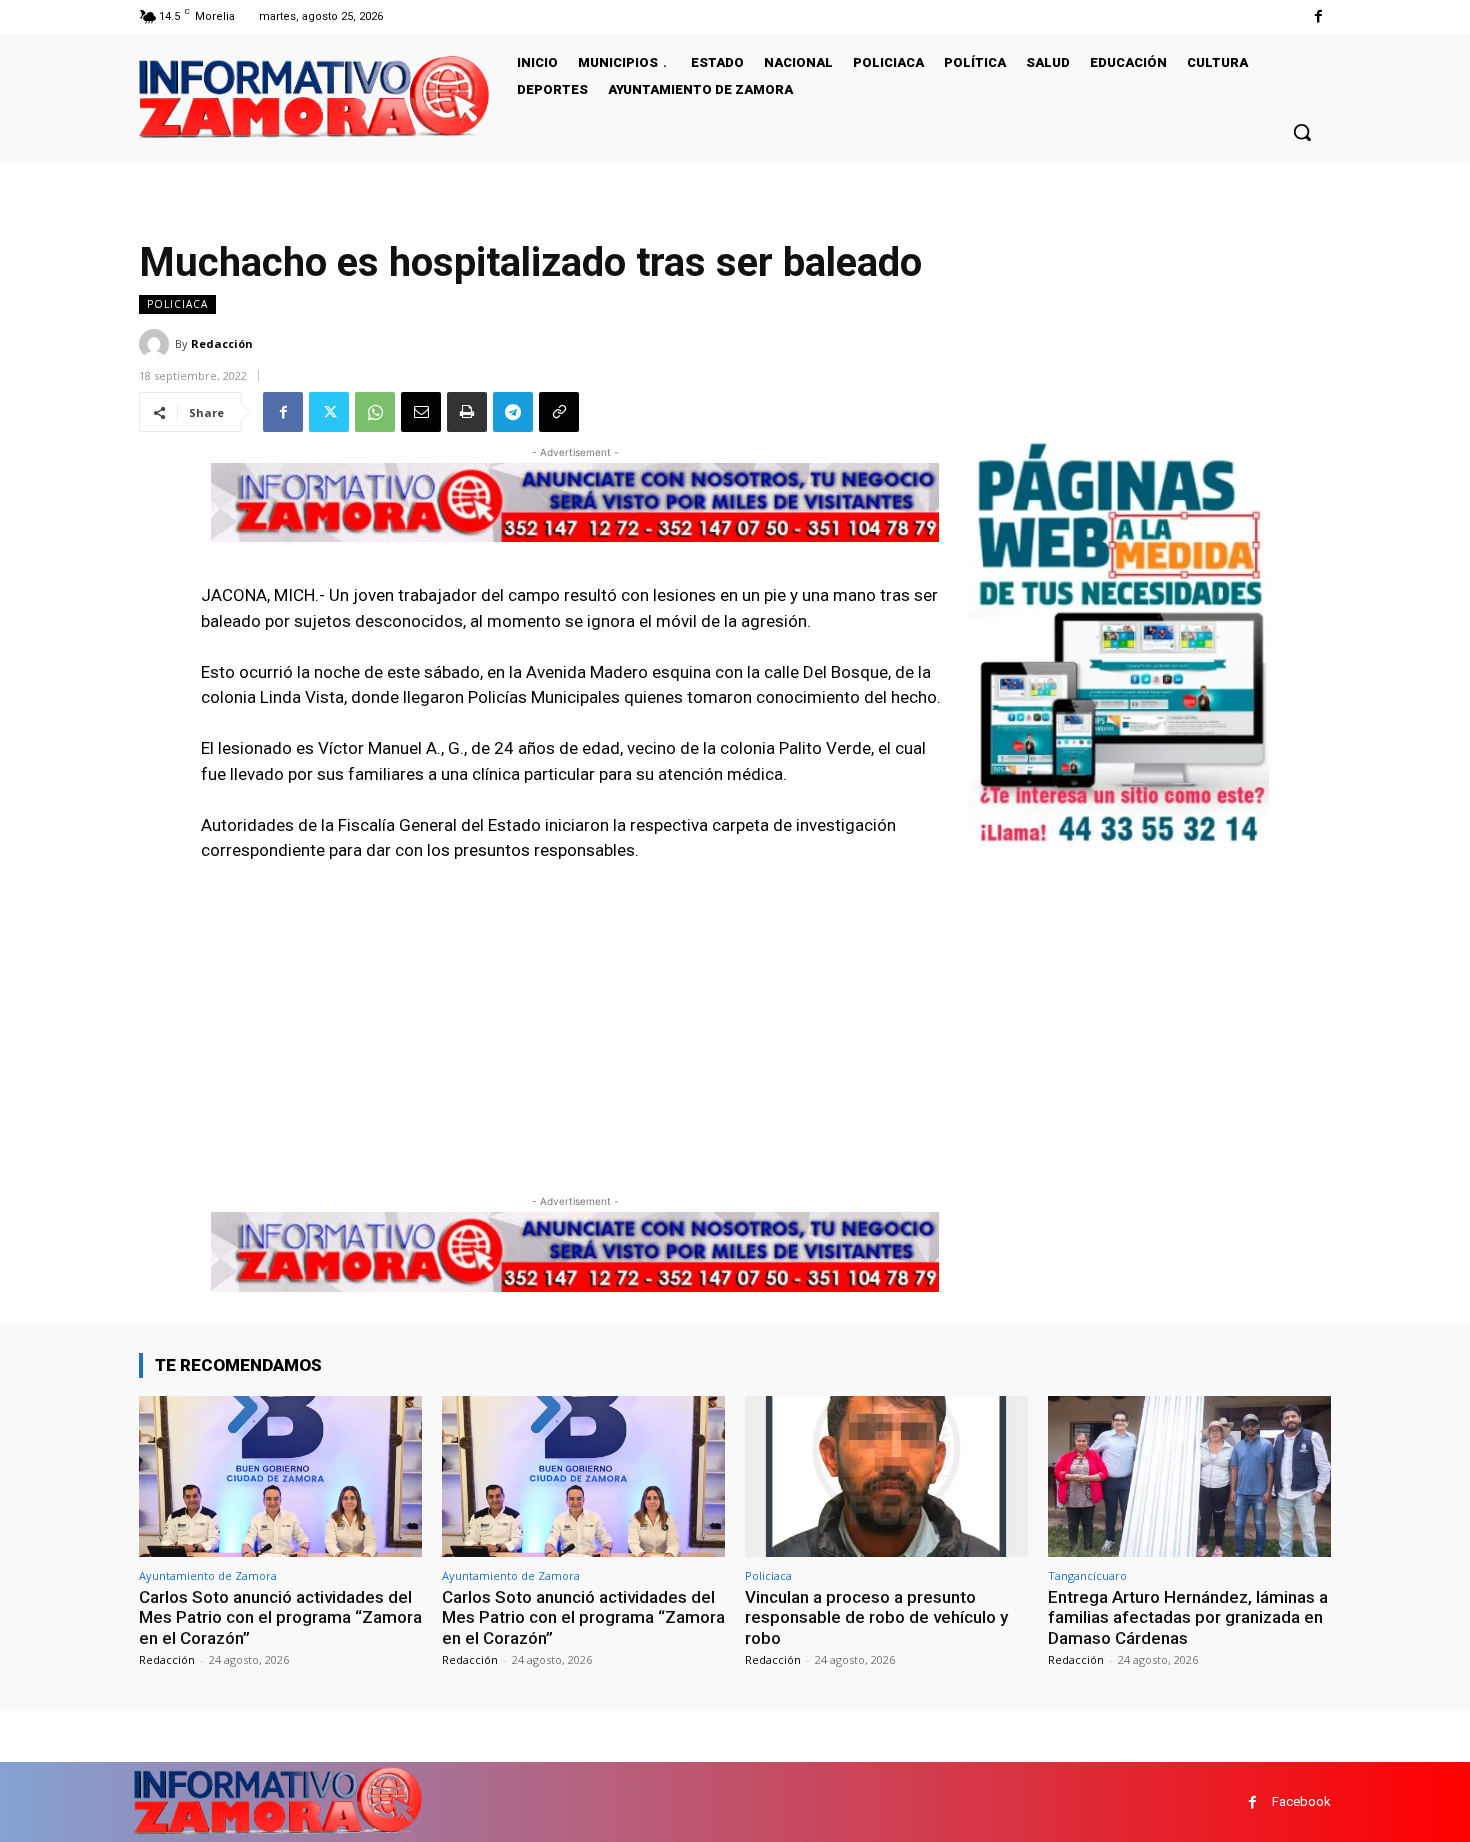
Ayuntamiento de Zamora (208, 1575)
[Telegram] (513, 412)
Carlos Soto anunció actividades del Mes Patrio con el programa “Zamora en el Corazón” (280, 1617)
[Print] (467, 412)
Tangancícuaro (1087, 1575)
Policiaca (177, 304)
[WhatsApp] (375, 412)
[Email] (421, 412)
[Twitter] (329, 412)
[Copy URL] (559, 412)
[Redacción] (157, 344)
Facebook (1301, 1801)
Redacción (222, 343)
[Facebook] (1318, 16)
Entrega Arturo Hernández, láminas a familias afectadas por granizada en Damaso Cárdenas (1188, 1617)
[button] (1302, 132)
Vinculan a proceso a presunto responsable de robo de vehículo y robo (876, 1617)
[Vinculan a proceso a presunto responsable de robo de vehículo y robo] (886, 1476)
